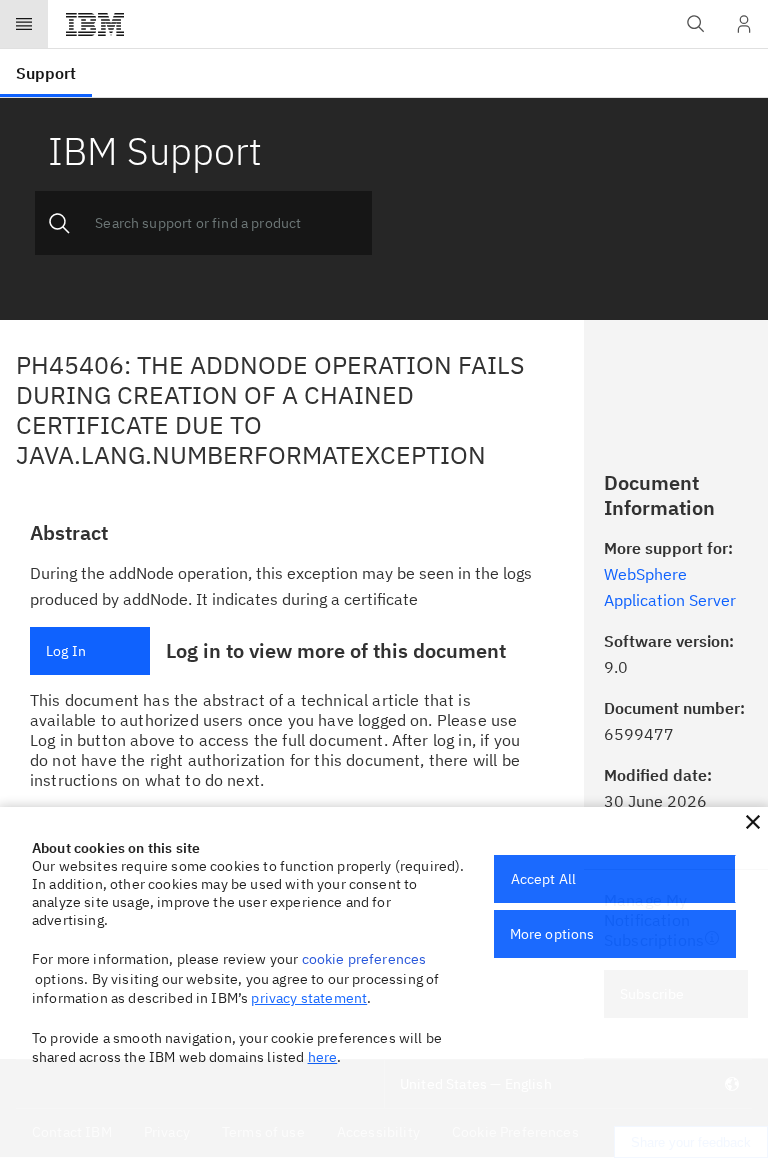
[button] (753, 822)
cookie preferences (364, 959)
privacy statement (309, 998)
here (323, 1057)
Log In (66, 651)
